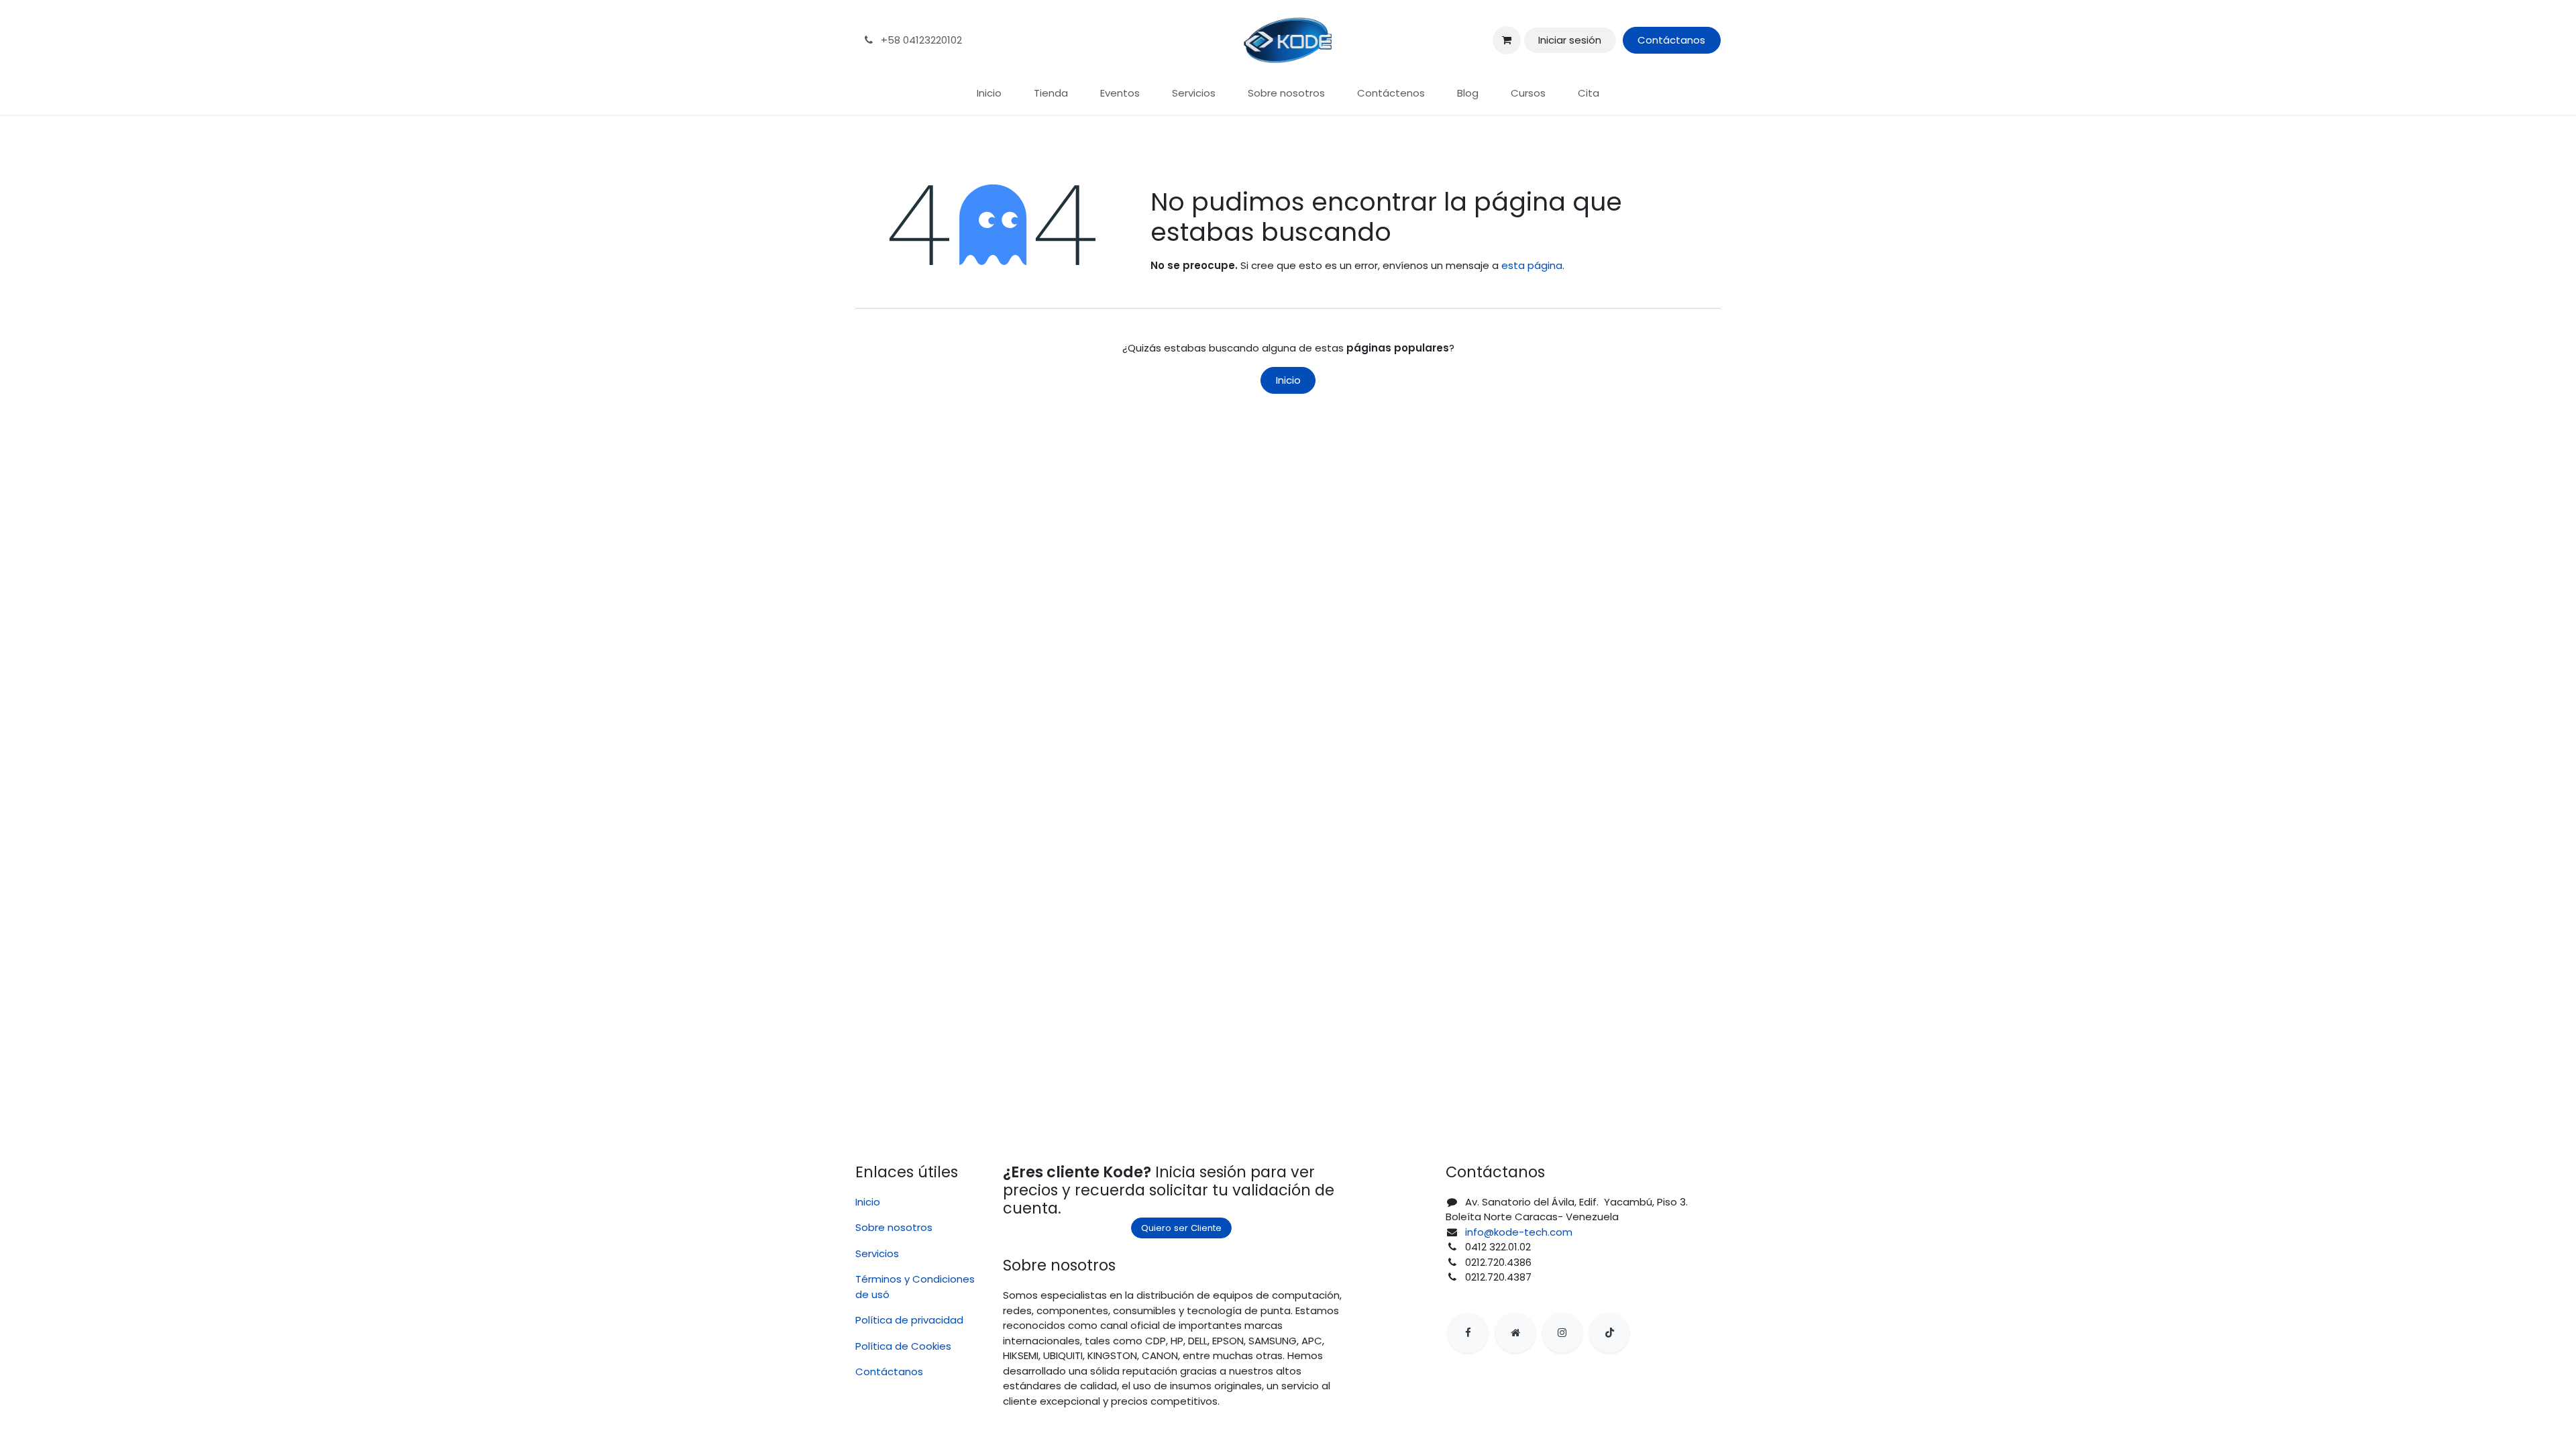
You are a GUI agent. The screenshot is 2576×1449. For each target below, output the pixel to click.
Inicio (1288, 380)
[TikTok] (1609, 1333)
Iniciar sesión (1570, 40)
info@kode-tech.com (1519, 1232)
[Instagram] (1562, 1333)
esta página (1532, 265)
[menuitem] (989, 94)
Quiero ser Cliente (1181, 1228)
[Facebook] (1468, 1333)
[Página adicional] (1515, 1333)
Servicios (877, 1253)
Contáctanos (1671, 40)
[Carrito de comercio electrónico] (1507, 40)
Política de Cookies (903, 1346)
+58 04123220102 (920, 40)
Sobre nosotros (894, 1227)
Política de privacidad (909, 1320)
